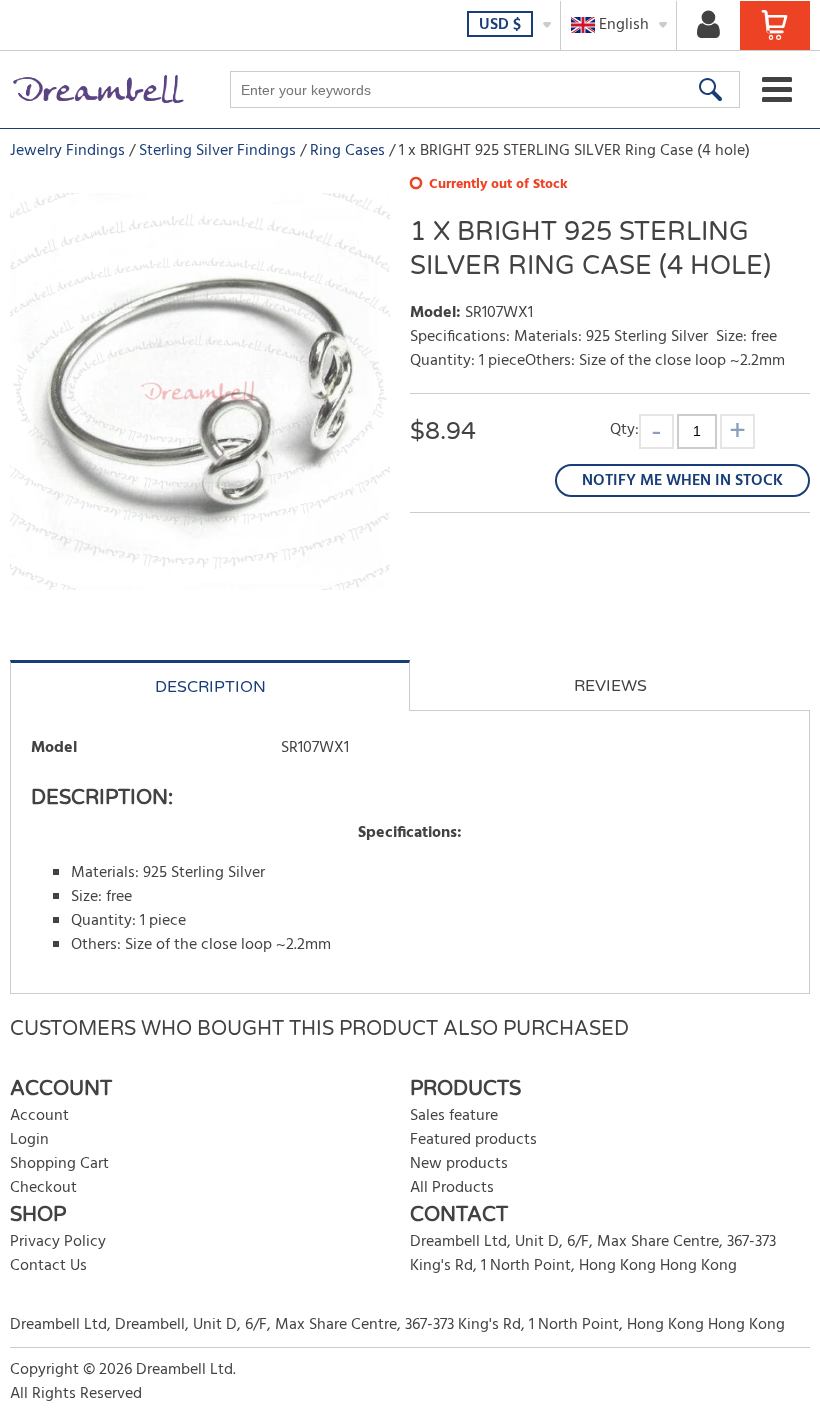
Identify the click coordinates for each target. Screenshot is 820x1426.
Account (39, 1116)
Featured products (473, 1140)
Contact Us (48, 1266)
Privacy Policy (58, 1242)
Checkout (43, 1188)
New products (459, 1164)
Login (29, 1140)
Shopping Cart (59, 1164)
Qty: (624, 429)
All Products (452, 1188)
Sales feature (454, 1116)
